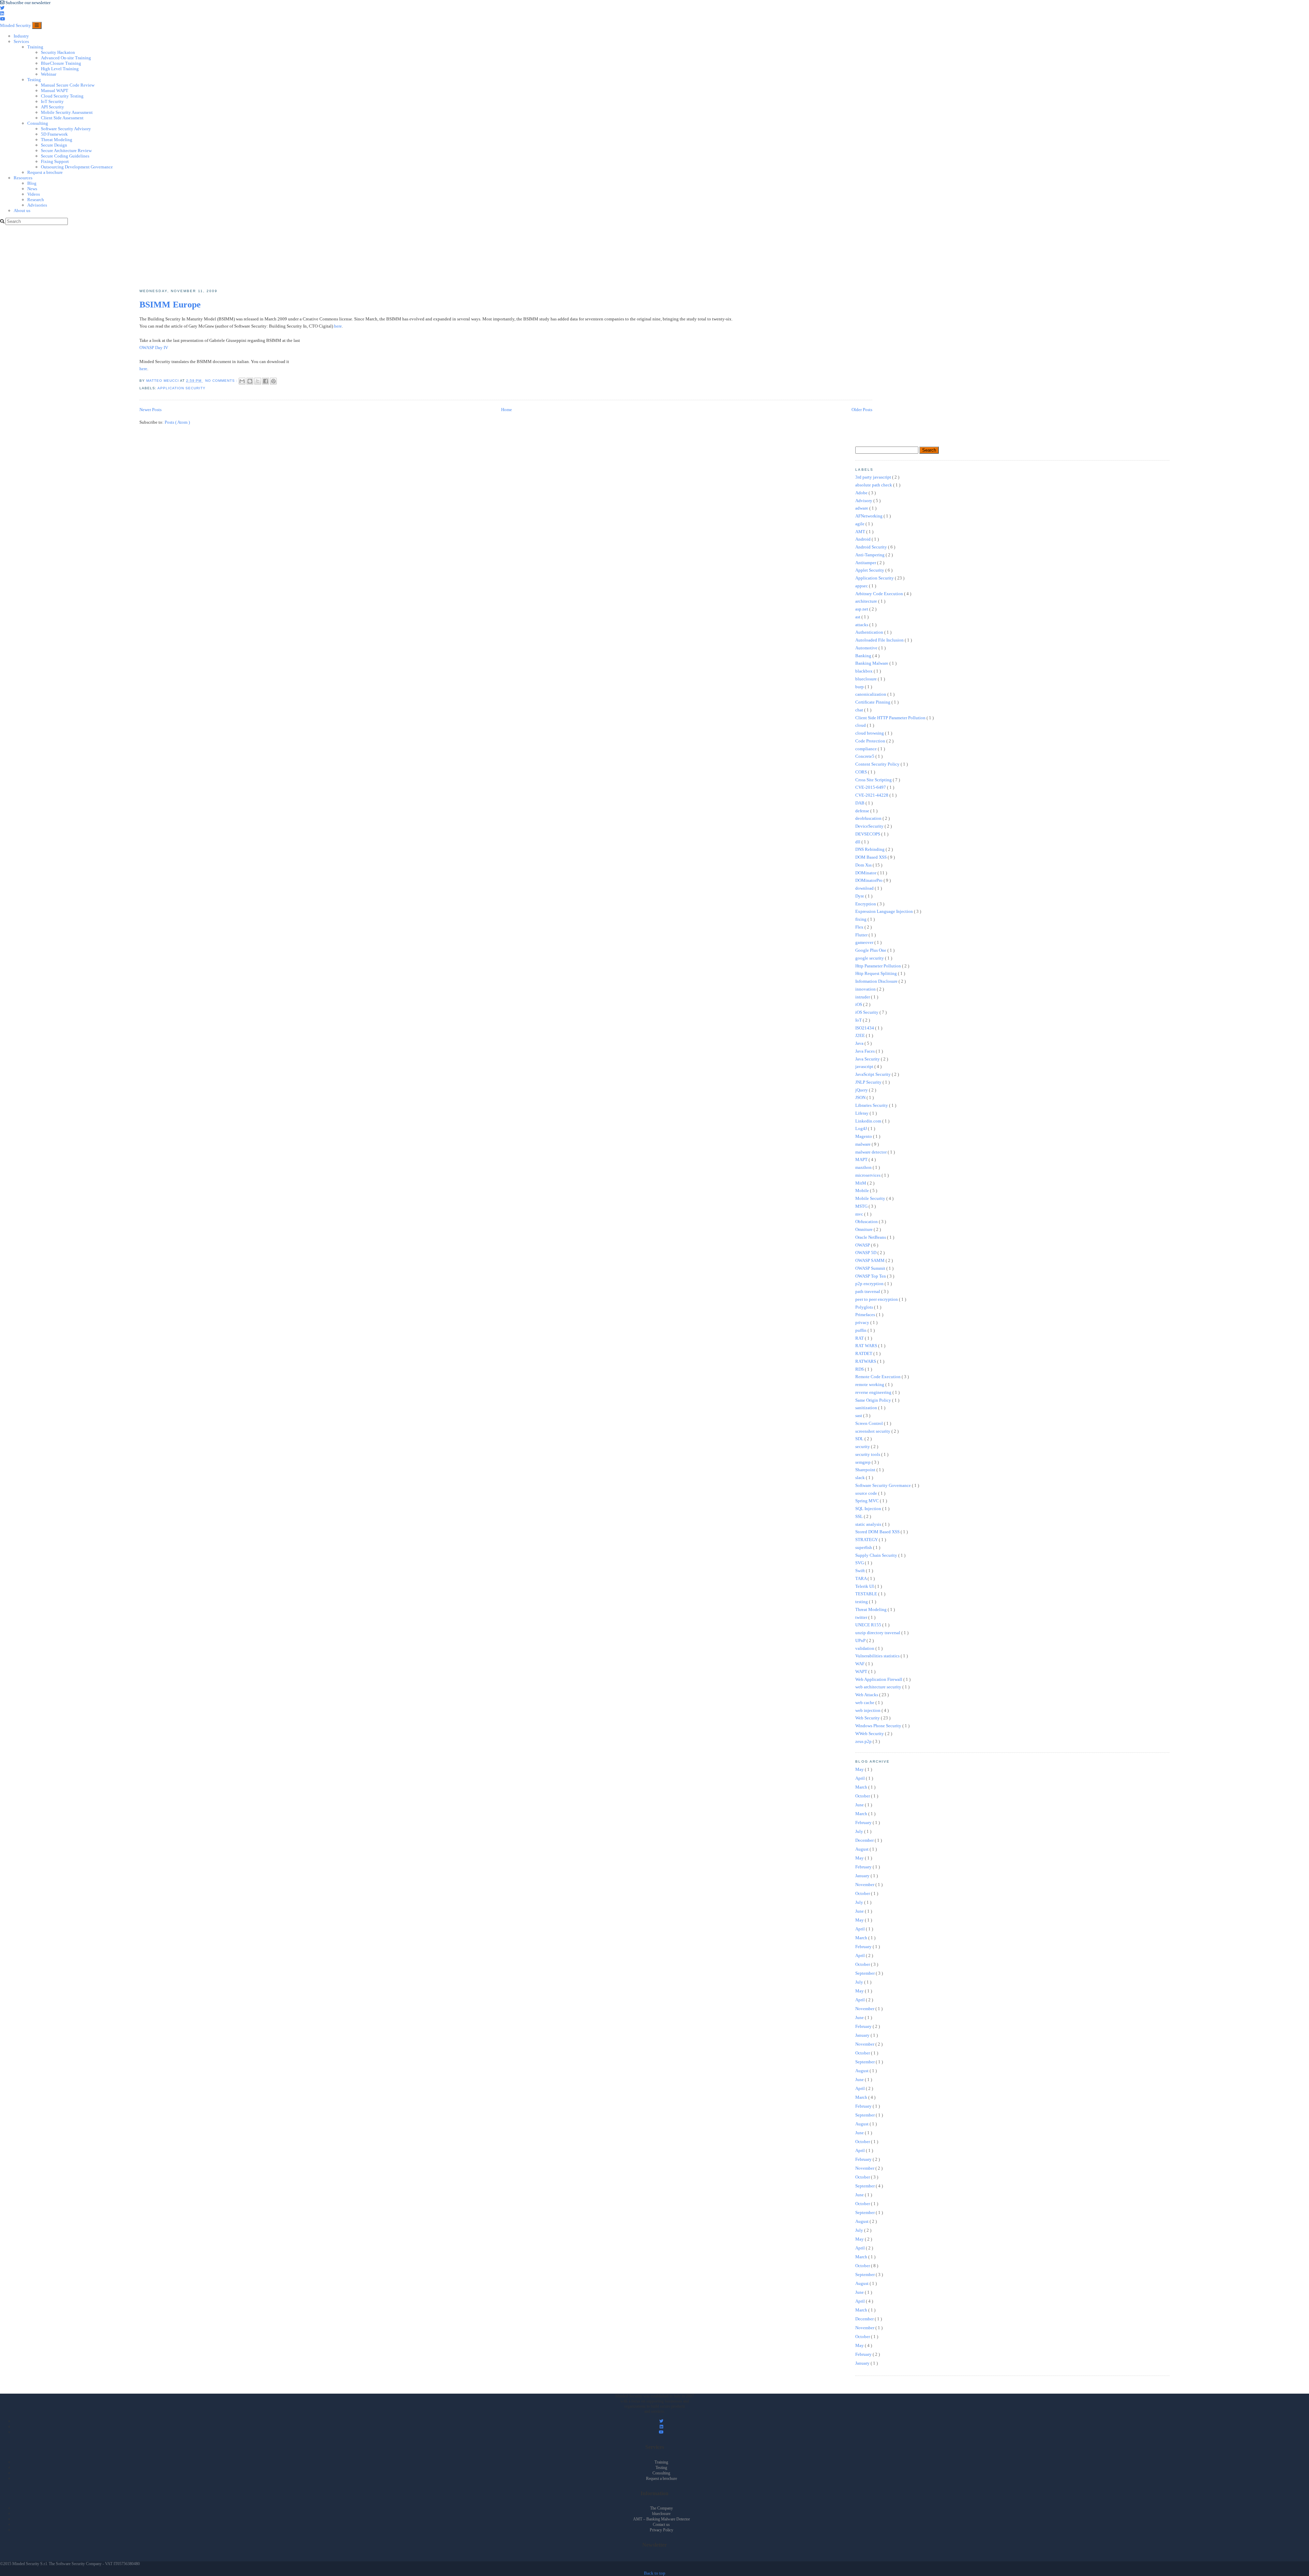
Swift (861, 1571)
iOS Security (867, 1012)
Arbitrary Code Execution (880, 594)
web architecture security (879, 1687)
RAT (860, 1338)
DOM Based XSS (871, 857)
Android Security (872, 547)
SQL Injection (869, 1509)
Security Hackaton (58, 52)
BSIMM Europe (170, 305)
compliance (867, 749)
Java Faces (866, 1051)
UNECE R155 (869, 1625)
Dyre (860, 896)
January (863, 1876)
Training (35, 47)
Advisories (37, 205)
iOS (859, 1004)
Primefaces (866, 1315)
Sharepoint (866, 1470)
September (866, 1973)
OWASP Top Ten (871, 1276)
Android (863, 539)
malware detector (871, 1152)
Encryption (866, 904)
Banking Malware (872, 663)
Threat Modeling (57, 140)
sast (859, 1415)
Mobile (863, 1191)
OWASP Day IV (154, 348)
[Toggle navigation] (37, 25)
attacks (862, 625)
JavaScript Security (874, 1074)
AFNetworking (869, 516)
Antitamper (866, 563)
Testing (34, 80)
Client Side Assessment (62, 118)
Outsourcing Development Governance (77, 167)
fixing (861, 919)
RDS (860, 1369)
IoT (859, 1020)
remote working (870, 1384)
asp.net (862, 609)
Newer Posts (151, 410)
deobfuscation (869, 818)
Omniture (864, 1229)
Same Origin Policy (874, 1400)
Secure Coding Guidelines (65, 156)
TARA (861, 1578)
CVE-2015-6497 (871, 787)
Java (860, 1043)
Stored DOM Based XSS (878, 1532)
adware (862, 508)
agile (860, 524)
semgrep (863, 1462)
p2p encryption (870, 1284)
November (865, 1885)
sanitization (867, 1408)
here (338, 326)
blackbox (864, 671)
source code (867, 1493)
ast (858, 617)
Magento (864, 1136)
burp (860, 687)
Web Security (868, 1718)
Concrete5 (865, 756)
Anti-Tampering (870, 555)
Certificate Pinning (873, 702)
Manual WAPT (55, 91)
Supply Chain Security (877, 1555)
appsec (862, 586)
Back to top (655, 2573)
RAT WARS (867, 1346)
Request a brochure (45, 172)
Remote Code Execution (878, 1377)
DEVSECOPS (868, 834)
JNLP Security (869, 1082)
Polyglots (865, 1307)
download (865, 888)
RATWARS (866, 1361)
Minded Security (16, 25)
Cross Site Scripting (874, 780)
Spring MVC (868, 1501)
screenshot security (873, 1431)
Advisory (864, 501)
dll (858, 842)
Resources (23, 178)
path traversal (868, 1291)
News (32, 189)
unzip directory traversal (878, 1633)
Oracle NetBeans (871, 1237)
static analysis (869, 1524)
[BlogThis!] (250, 381)
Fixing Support (55, 161)
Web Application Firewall (879, 1679)
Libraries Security (872, 1105)
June (860, 1805)
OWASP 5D (866, 1253)
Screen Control (870, 1423)
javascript (865, 1066)
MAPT (862, 1159)
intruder (863, 997)
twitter (862, 1617)
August (862, 1849)
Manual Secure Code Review (68, 85)
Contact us (661, 2525)
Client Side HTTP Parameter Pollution (891, 718)
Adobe (862, 493)
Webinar (49, 74)
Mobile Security (871, 1198)
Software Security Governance (884, 1485)
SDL (860, 1439)
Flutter (862, 935)
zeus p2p (864, 1741)
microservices (868, 1175)
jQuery (862, 1090)
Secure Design (54, 145)
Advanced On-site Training (66, 58)
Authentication (870, 632)
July (860, 1831)
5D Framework (54, 134)
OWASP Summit (871, 1268)
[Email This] (242, 381)
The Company (661, 2508)
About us (22, 210)
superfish (864, 1547)
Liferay (862, 1113)
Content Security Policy (878, 764)
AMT (861, 532)
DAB (860, 803)
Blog (32, 183)
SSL (860, 1516)
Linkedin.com (869, 1121)
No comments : (222, 381)
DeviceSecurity (870, 826)
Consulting (38, 123)
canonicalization (871, 694)
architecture (867, 601)
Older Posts (862, 410)
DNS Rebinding (870, 849)
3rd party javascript (874, 477)
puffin (861, 1330)
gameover (865, 942)
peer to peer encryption (877, 1299)
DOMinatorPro (869, 880)
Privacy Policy (661, 2530)
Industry (21, 36)
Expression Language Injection (885, 911)
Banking (864, 656)
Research (36, 200)
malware (863, 1144)
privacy (863, 1322)
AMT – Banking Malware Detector (661, 2519)
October (863, 1796)
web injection (868, 1710)
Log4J (862, 1128)
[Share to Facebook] (266, 381)
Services (21, 41)
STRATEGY (867, 1540)
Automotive (867, 648)
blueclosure (867, 679)
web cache (865, 1703)
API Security (52, 107)
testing (862, 1602)
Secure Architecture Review (66, 150)
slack (861, 1478)
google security (870, 958)
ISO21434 (865, 1028)
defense (863, 811)
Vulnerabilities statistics (878, 1656)
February (864, 1822)
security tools (868, 1454)
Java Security (868, 1059)
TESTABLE (867, 1594)
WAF (860, 1664)
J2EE (861, 1035)
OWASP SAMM (870, 1260)
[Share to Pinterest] (273, 381)
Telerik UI (865, 1586)
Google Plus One (871, 950)
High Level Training (60, 69)
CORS (862, 772)
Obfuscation (867, 1222)
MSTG (862, 1206)
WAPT (862, 1671)
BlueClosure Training (61, 63)
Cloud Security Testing (62, 96)
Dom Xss (864, 865)
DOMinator (866, 873)
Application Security (182, 388)
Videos (34, 194)
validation (865, 1648)
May (860, 1769)
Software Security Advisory (66, 129)
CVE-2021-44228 (872, 795)
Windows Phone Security (879, 1726)
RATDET (864, 1353)
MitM (861, 1183)
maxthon (864, 1167)
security (863, 1447)
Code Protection (871, 741)
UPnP (861, 1640)
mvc (860, 1214)
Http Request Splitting (877, 973)
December (865, 1840)
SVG (860, 1563)
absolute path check (874, 485)
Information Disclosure (877, 981)
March (862, 1787)
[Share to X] (258, 381)
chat (860, 710)
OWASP (863, 1245)
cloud (861, 725)
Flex (860, 927)
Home (507, 410)
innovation (866, 989)
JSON (861, 1097)
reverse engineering (874, 1392)
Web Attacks (867, 1695)
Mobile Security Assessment (67, 112)
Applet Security (870, 570)
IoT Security (52, 101)
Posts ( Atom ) (177, 422)
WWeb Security (870, 1734)
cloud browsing (870, 733)
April (861, 1778)
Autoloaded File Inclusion (880, 640)
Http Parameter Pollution (879, 966)
